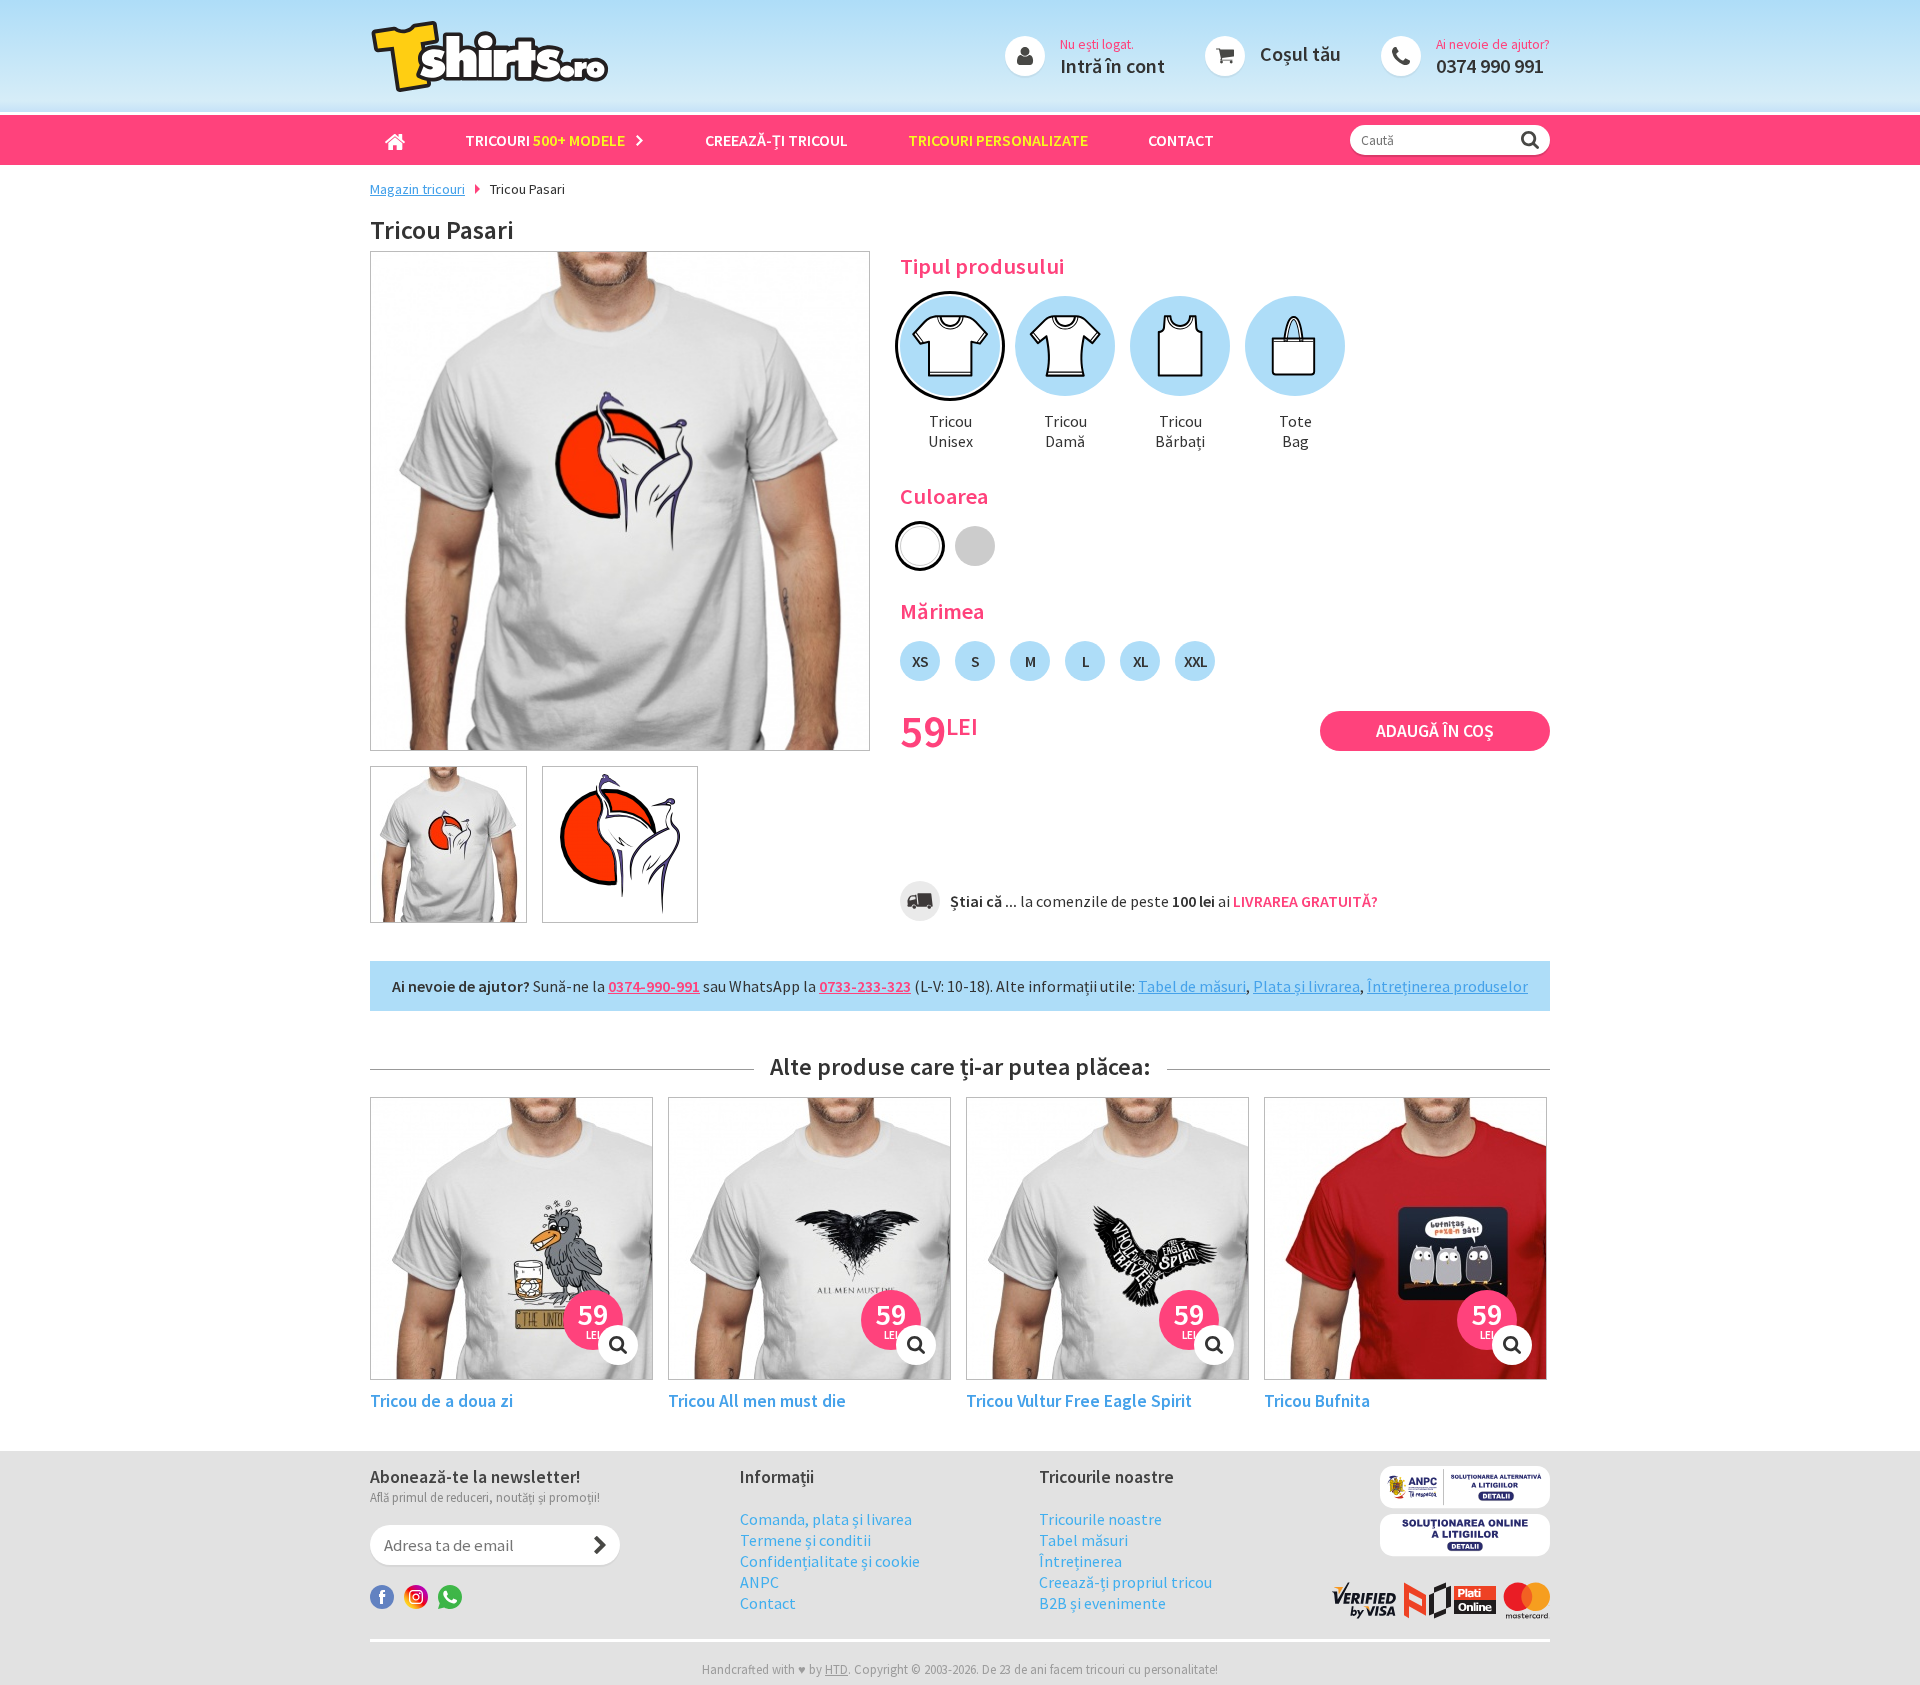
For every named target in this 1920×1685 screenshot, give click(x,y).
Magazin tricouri (417, 189)
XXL (1195, 661)
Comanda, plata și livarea (826, 1519)
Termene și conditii (805, 1540)
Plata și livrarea (1306, 986)
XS (920, 661)
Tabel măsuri (1083, 1540)
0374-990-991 (654, 986)
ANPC (759, 1582)
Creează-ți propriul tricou (1125, 1582)
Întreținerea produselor (1447, 986)
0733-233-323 (865, 986)
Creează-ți (776, 140)
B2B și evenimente (1102, 1603)
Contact (1181, 140)
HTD (836, 1669)
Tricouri (545, 140)
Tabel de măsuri (1192, 986)
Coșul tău (1300, 53)
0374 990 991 (1490, 65)
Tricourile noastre (1100, 1519)
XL (1140, 661)
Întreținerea (1080, 1561)
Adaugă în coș (1435, 731)
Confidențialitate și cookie (830, 1561)
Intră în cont (1112, 65)
